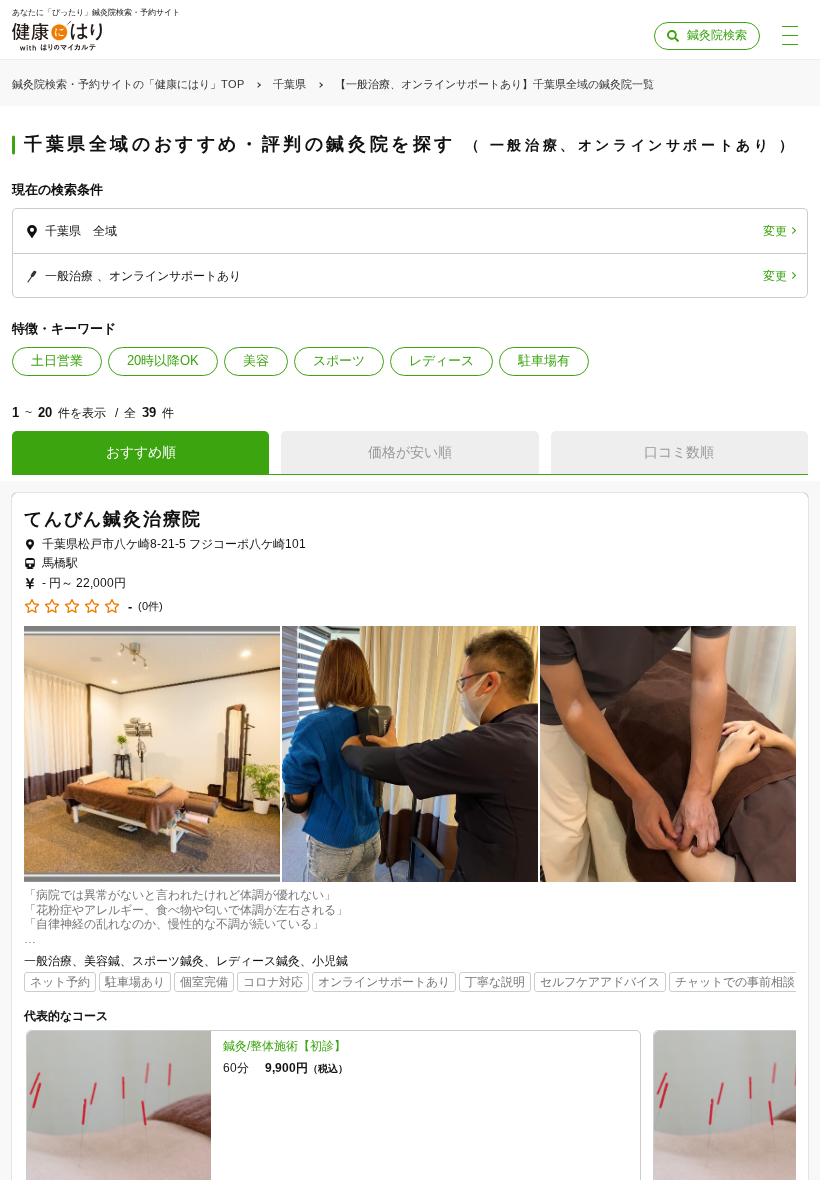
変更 (775, 231)
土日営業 (57, 360)
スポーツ (339, 360)
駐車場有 (544, 360)
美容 (256, 360)
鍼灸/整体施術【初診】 (284, 1046)
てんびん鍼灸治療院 (113, 519)
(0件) (150, 606)
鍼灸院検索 (717, 35)
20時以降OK (163, 360)
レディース (441, 360)
